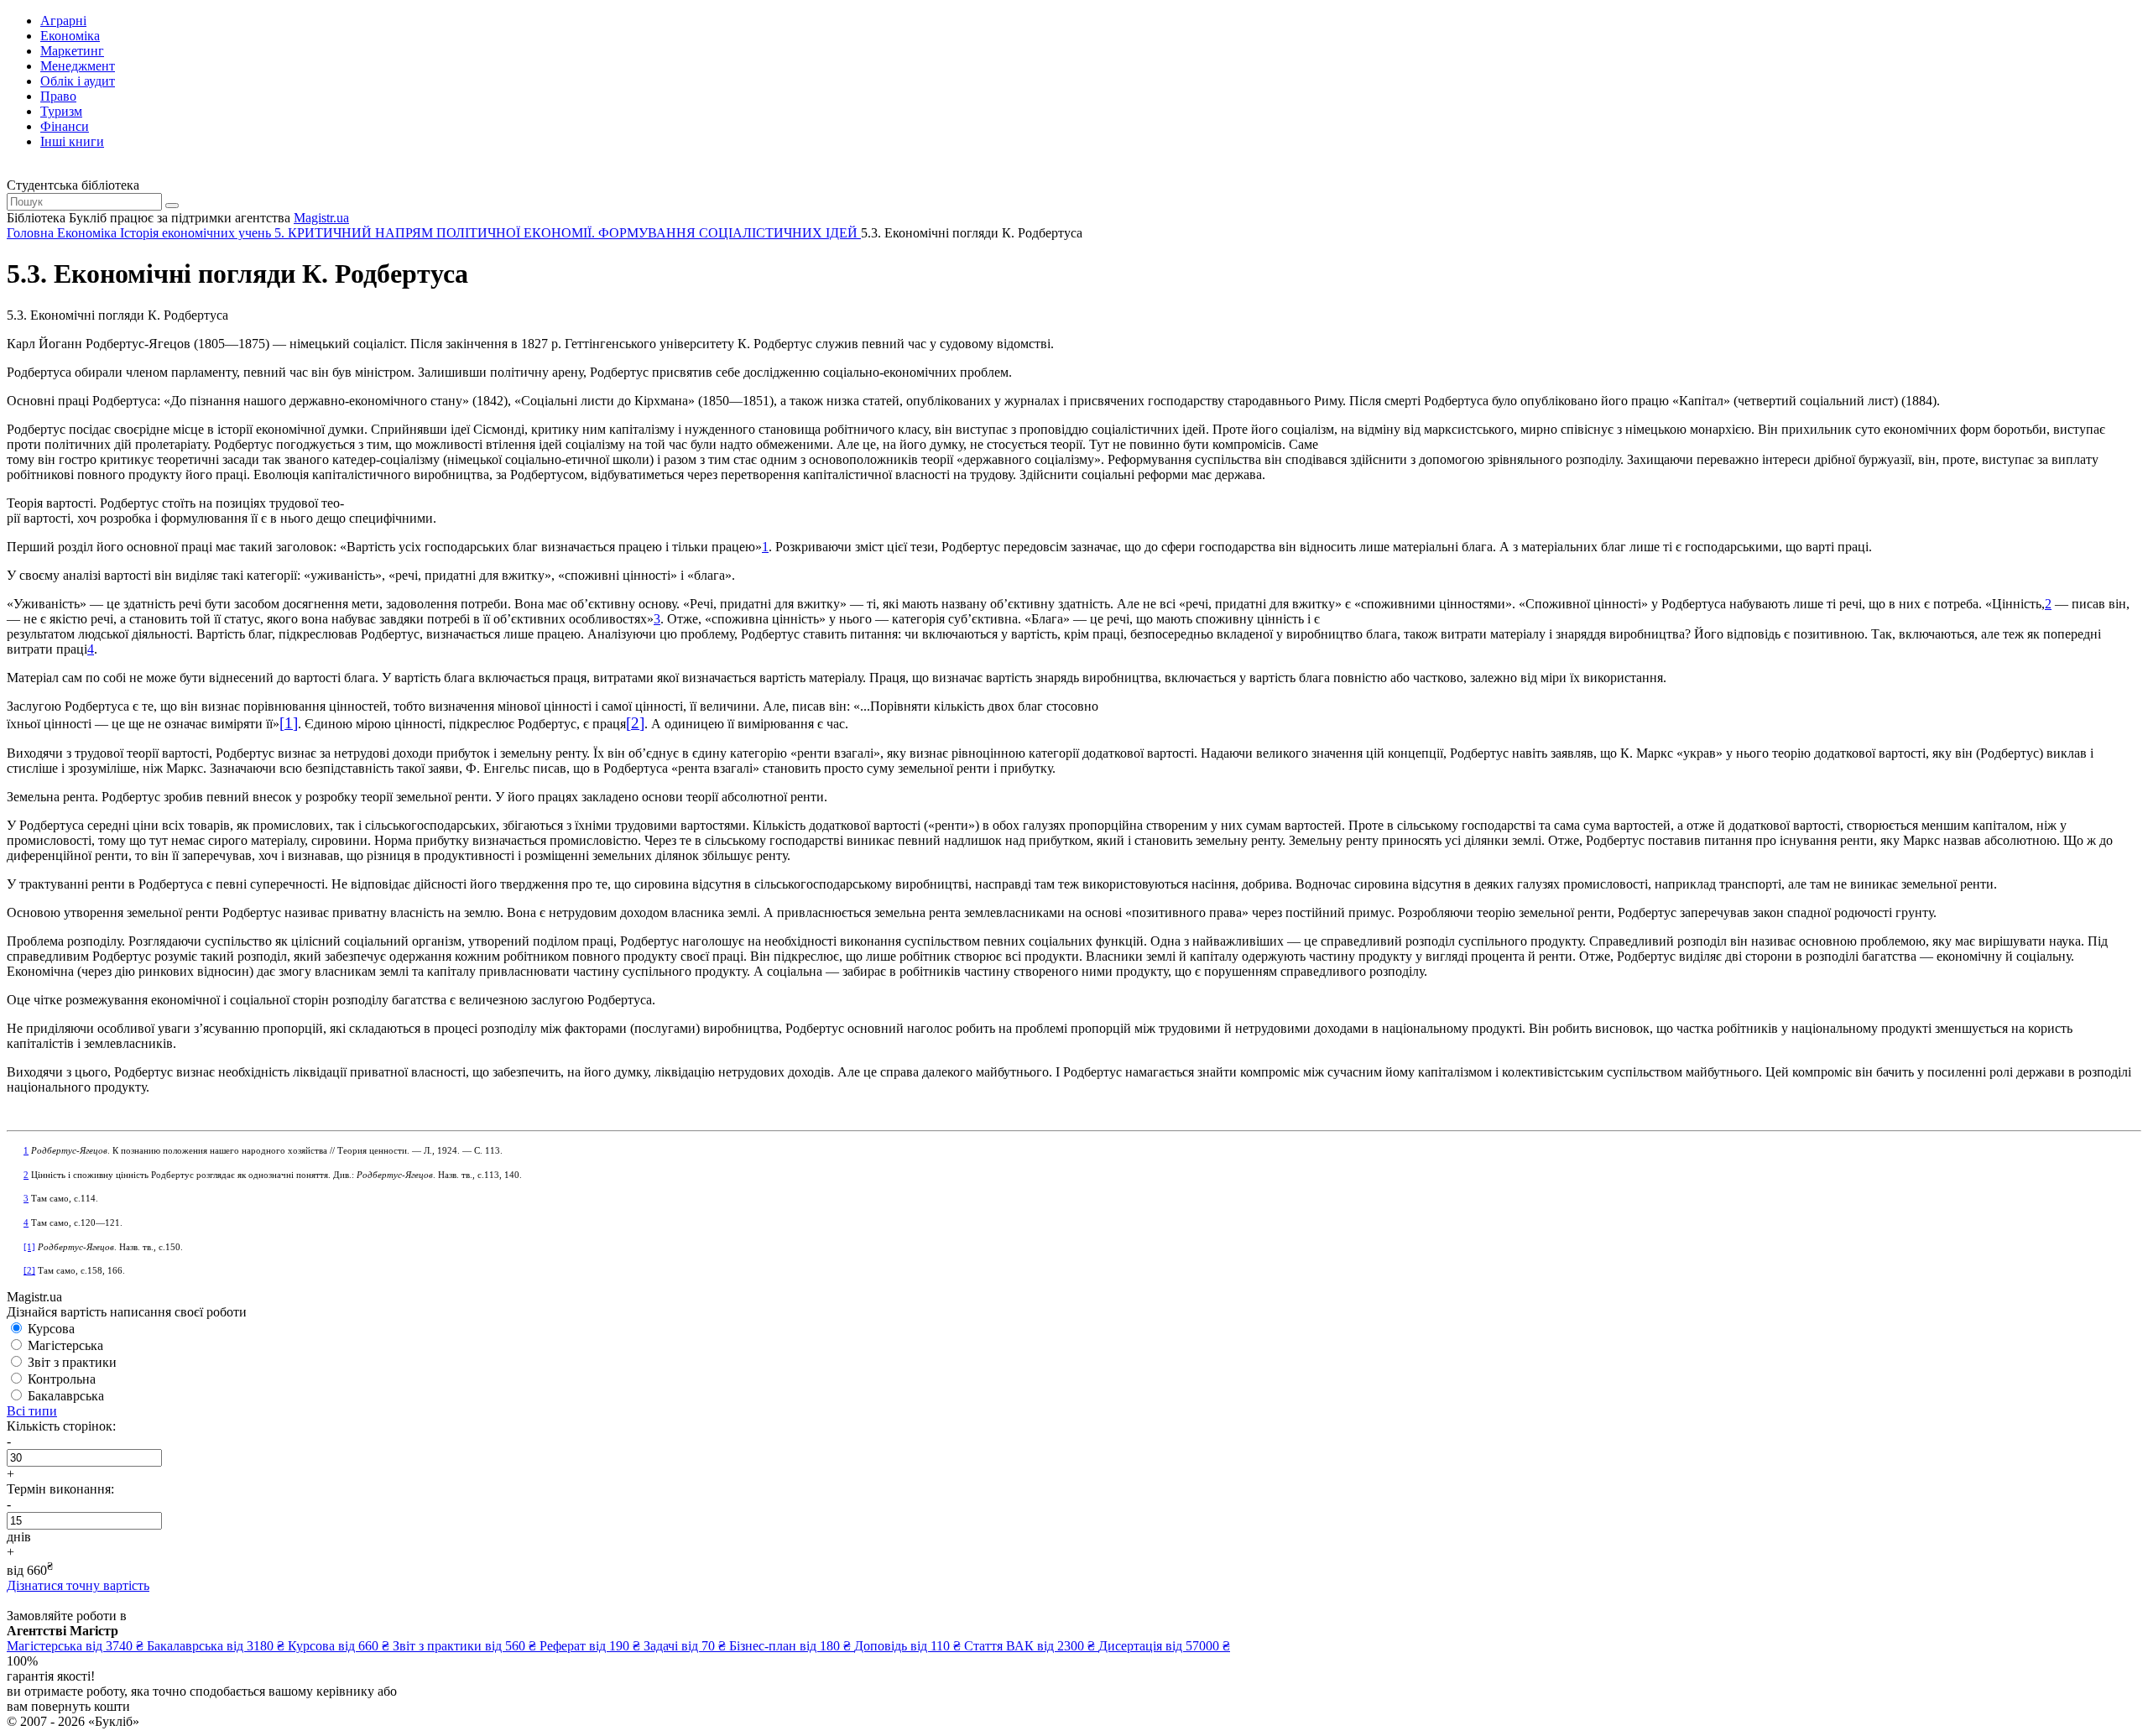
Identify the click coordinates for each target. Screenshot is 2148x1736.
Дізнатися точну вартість (78, 1585)
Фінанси (65, 126)
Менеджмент (78, 66)
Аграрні (63, 21)
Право (58, 96)
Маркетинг (72, 51)
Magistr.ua (321, 218)
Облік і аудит (78, 81)
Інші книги (72, 141)
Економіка (70, 36)
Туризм (61, 111)
